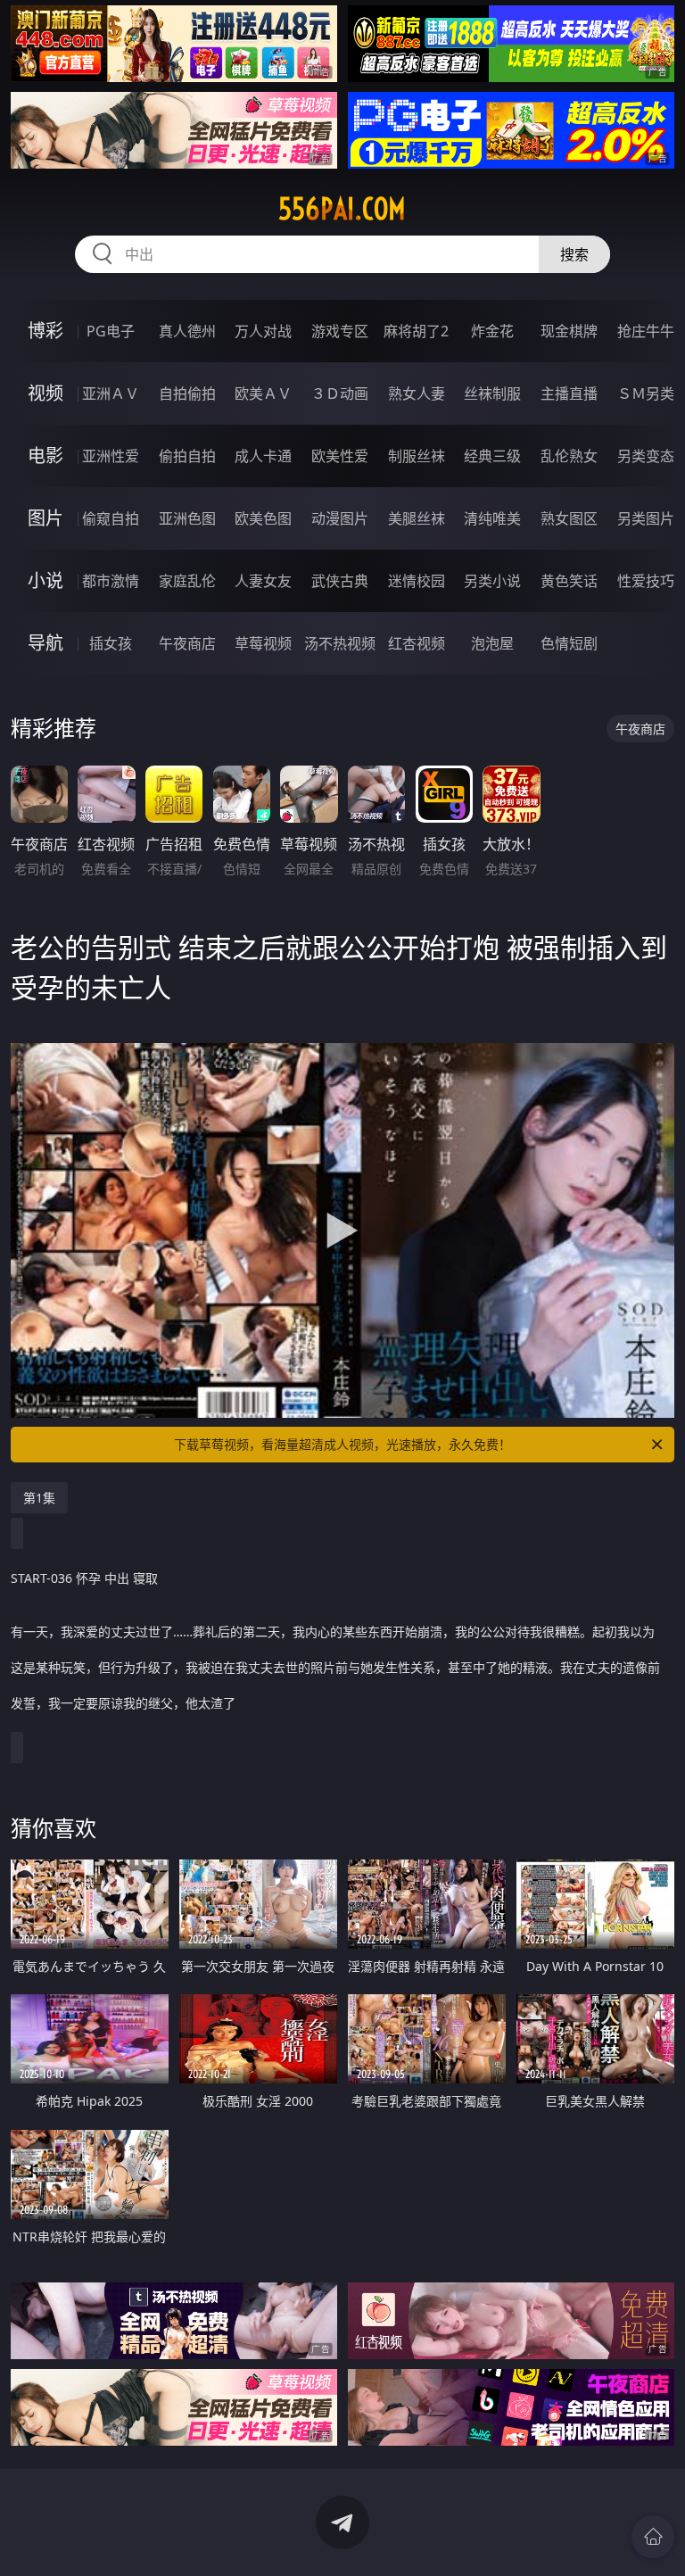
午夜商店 (187, 643)
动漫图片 (340, 518)
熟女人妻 (417, 393)
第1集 (39, 1498)
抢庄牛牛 (646, 331)
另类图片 (646, 518)
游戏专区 (340, 331)
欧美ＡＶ (263, 393)
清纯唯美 (492, 518)
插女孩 (111, 643)
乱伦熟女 (569, 456)
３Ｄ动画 (340, 393)
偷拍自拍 (187, 456)
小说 (45, 580)
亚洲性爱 (111, 456)
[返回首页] (653, 2537)
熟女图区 (569, 518)
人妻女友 (263, 581)
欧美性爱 (340, 456)
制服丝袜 (417, 456)
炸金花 (492, 331)
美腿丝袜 (417, 518)
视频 (45, 393)
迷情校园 (417, 581)
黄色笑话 (569, 581)
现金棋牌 (569, 331)
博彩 (45, 331)
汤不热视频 (340, 643)
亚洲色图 (187, 518)
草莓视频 (263, 643)
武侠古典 (340, 581)
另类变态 (646, 456)
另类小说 (492, 581)
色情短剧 (569, 643)
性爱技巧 (646, 581)
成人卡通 (263, 456)
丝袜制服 (492, 393)
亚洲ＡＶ (111, 393)
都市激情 (111, 581)
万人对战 (263, 331)
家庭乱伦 (187, 581)
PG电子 (111, 331)
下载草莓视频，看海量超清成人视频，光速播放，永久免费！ (342, 1444)
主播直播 (569, 393)
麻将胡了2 (416, 331)
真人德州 (187, 331)
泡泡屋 (492, 643)
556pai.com (342, 209)
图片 (45, 518)
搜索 (574, 254)
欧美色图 (263, 518)
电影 (45, 456)
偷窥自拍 (111, 518)
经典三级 (492, 456)
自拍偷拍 (187, 393)
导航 (45, 643)
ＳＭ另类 (646, 393)
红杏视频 (417, 643)
